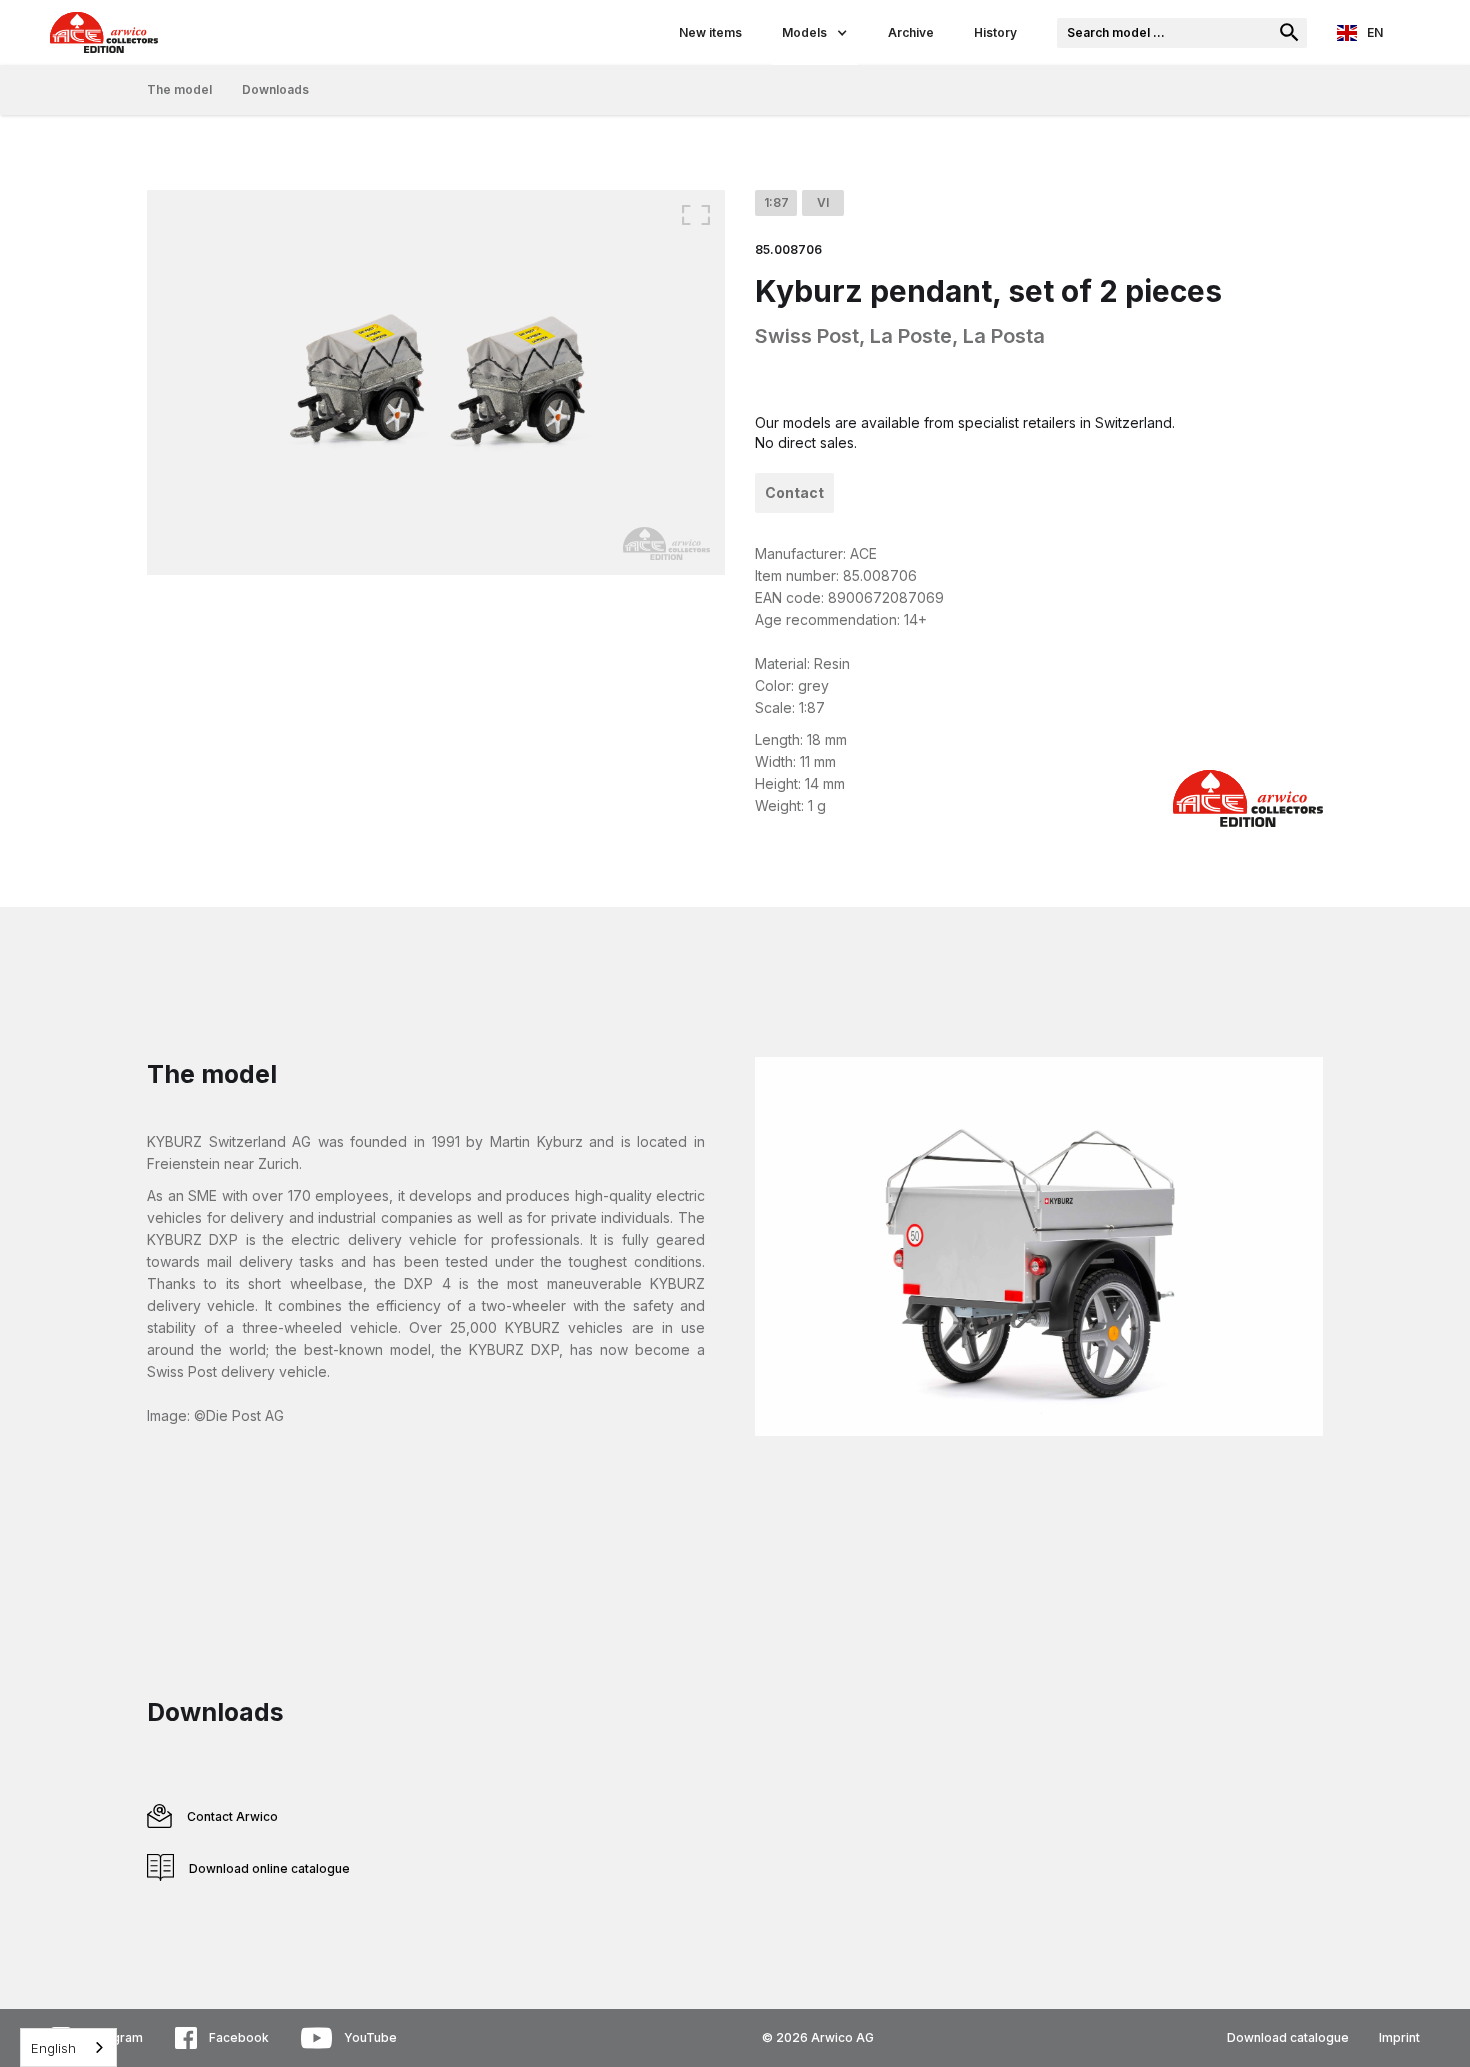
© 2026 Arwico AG (818, 2037)
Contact (794, 492)
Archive (911, 32)
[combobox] (68, 2047)
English (53, 2048)
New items (710, 32)
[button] (815, 32)
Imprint (1399, 2037)
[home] (349, 32)
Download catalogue (1288, 2037)
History (995, 32)
